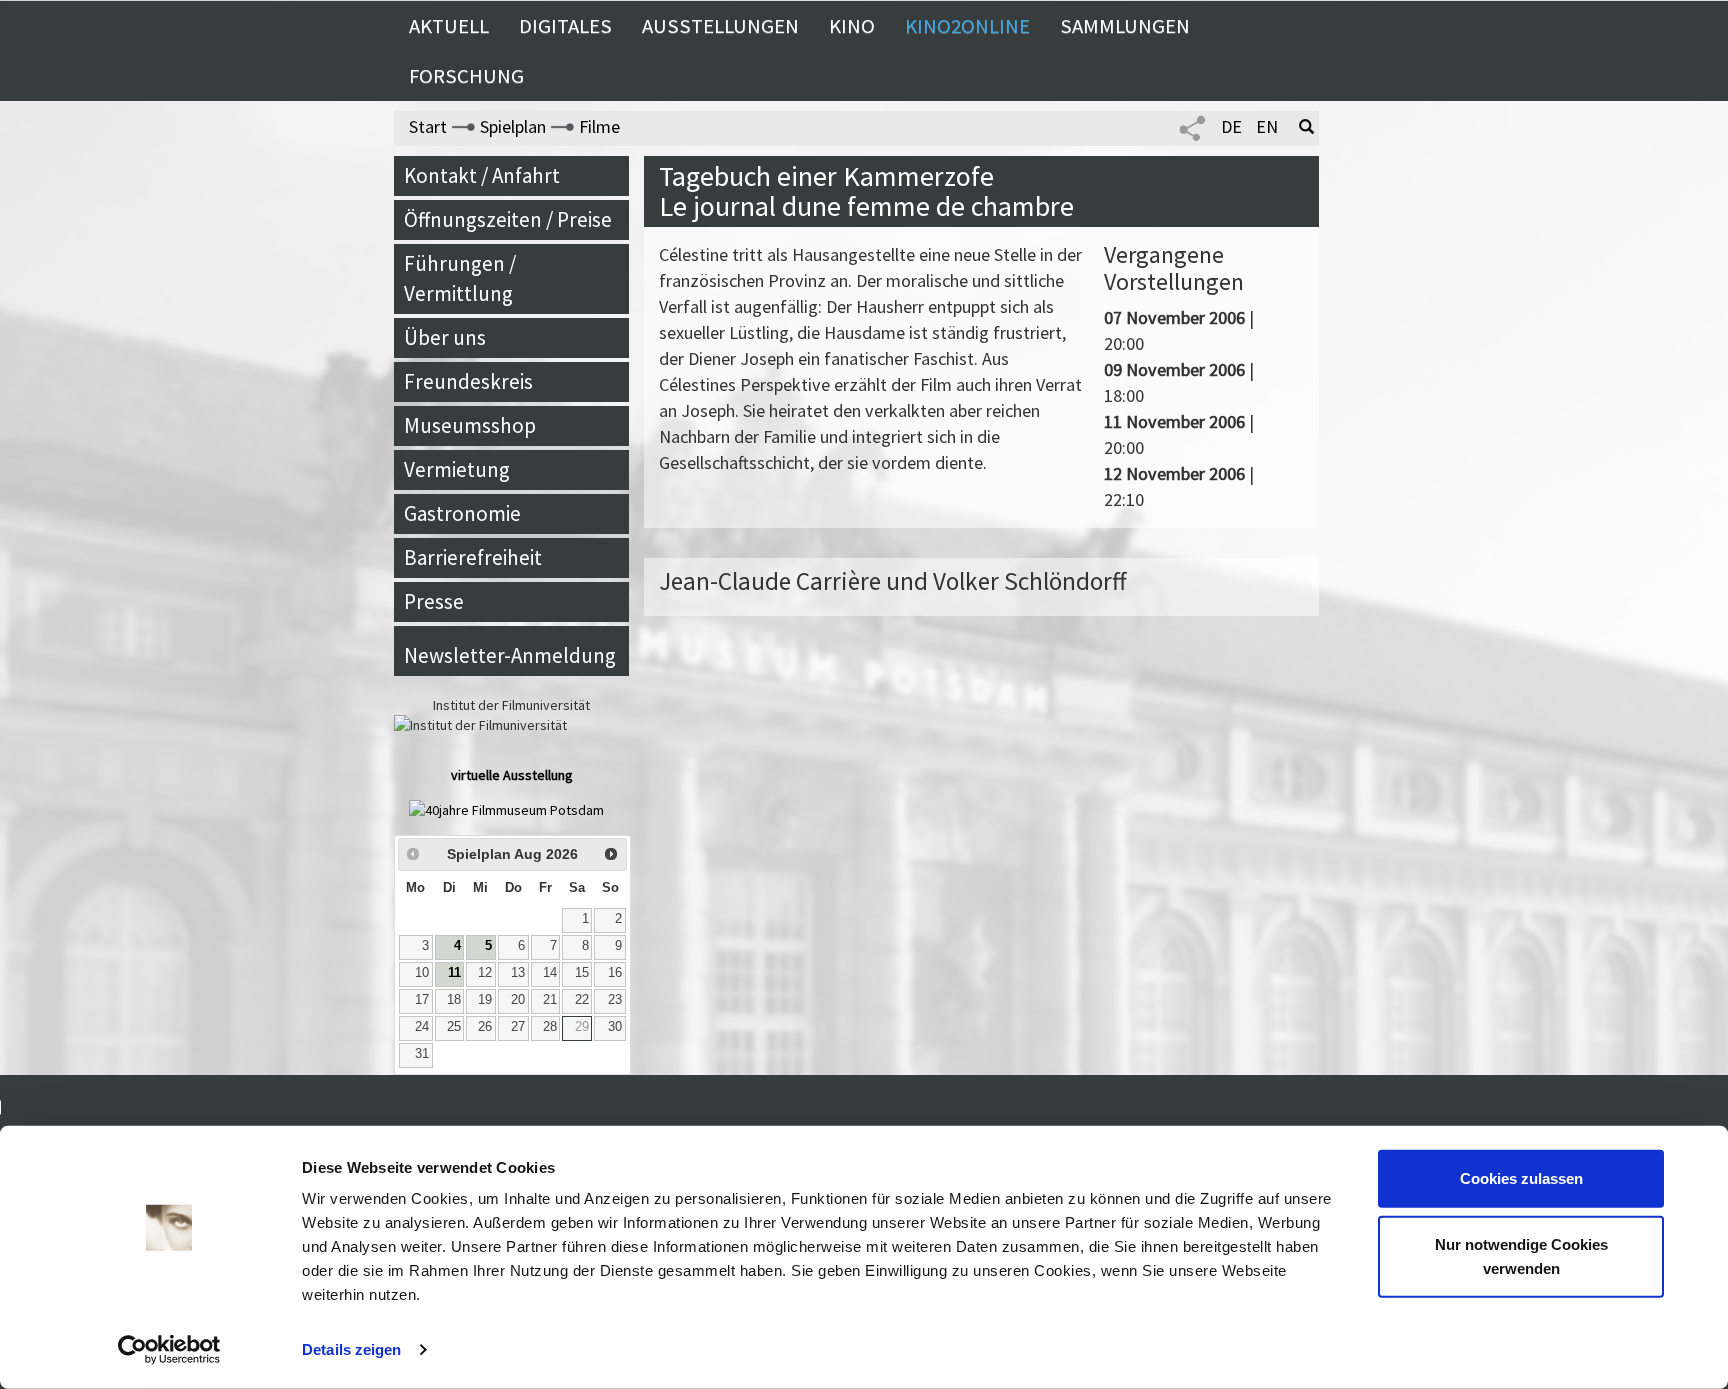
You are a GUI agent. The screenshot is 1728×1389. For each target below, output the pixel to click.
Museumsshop (470, 425)
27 (518, 1027)
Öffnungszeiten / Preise (508, 219)
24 (422, 1027)
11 (454, 973)
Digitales (565, 26)
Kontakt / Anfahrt (482, 175)
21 (550, 1000)
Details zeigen (351, 1349)
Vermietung (457, 469)
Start (428, 126)
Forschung (466, 76)
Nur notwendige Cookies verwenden (1521, 1255)
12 (485, 973)
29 (582, 1027)
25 (454, 1027)
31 (422, 1054)
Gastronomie (462, 513)
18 (454, 1000)
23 (615, 1000)
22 (582, 1000)
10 (422, 973)
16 (615, 973)
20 (518, 1000)
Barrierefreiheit (473, 557)
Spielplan (513, 126)
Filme (599, 126)
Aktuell (449, 26)
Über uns (445, 337)
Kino (852, 26)
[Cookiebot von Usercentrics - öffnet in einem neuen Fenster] (169, 1350)
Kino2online (967, 26)
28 (550, 1027)
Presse (434, 601)
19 (485, 1000)
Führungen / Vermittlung (460, 278)
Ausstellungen (720, 26)
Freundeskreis (468, 381)
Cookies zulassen (1521, 1178)
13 (518, 973)
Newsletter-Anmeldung (510, 655)
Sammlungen (1125, 26)
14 (550, 973)
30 (615, 1027)
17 (422, 1000)
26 (485, 1027)
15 (582, 973)
